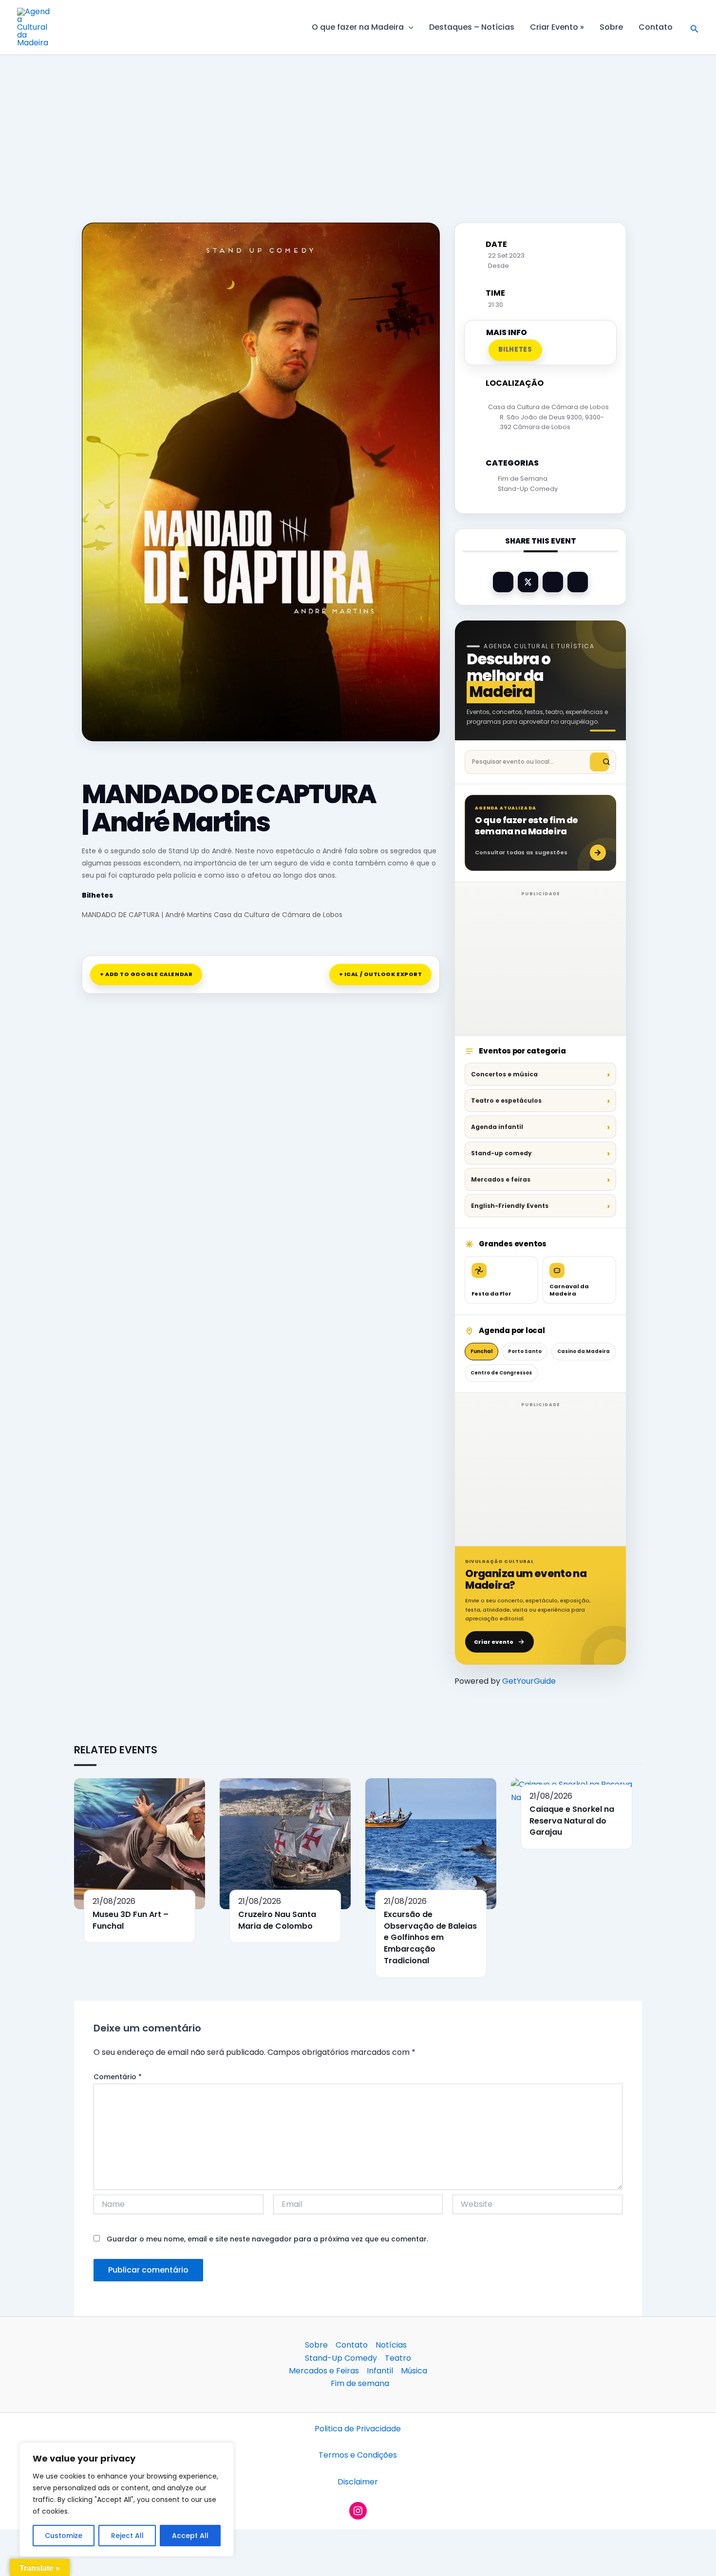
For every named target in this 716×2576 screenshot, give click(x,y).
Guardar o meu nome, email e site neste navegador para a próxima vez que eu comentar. (267, 2239)
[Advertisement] (358, 127)
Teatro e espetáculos (506, 1100)
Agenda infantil (497, 1127)
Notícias (391, 2345)
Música (414, 2371)
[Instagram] (358, 2511)
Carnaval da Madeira (569, 1290)
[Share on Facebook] (503, 582)
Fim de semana (360, 2383)
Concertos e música (504, 1074)
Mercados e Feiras (324, 2371)
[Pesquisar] (599, 762)
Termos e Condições (358, 2455)
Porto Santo (525, 1351)
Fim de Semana (523, 479)
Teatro (398, 2358)
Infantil (380, 2371)
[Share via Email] (578, 582)
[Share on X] (528, 582)
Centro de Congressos (501, 1373)
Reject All (127, 2536)
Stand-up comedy (501, 1153)
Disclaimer (358, 2482)
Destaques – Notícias (472, 27)
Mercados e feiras (501, 1179)
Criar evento (494, 1642)
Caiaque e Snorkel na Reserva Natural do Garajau (572, 1821)
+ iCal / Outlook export (381, 974)
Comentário (118, 2077)
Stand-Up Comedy (528, 489)
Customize (64, 2536)
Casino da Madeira (584, 1351)
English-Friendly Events (510, 1206)
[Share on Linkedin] (553, 582)
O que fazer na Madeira (358, 27)
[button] (409, 27)
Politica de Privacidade (358, 2429)
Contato (656, 27)
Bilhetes (97, 895)
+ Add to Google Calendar (146, 974)
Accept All (190, 2536)
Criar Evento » (557, 27)
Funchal (481, 1351)
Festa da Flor (491, 1294)
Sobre (611, 27)
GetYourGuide (529, 1681)
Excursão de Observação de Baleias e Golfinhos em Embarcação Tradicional (430, 1937)
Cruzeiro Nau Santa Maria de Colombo (277, 1920)
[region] (127, 2500)
